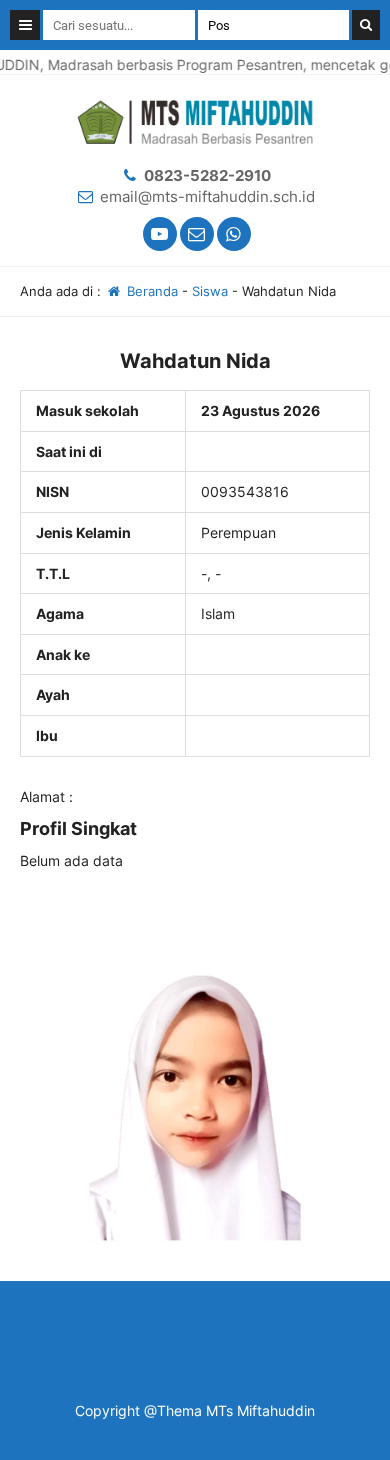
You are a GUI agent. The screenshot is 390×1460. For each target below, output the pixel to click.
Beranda (150, 291)
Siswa (210, 291)
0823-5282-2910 (207, 175)
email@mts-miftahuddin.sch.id (207, 196)
